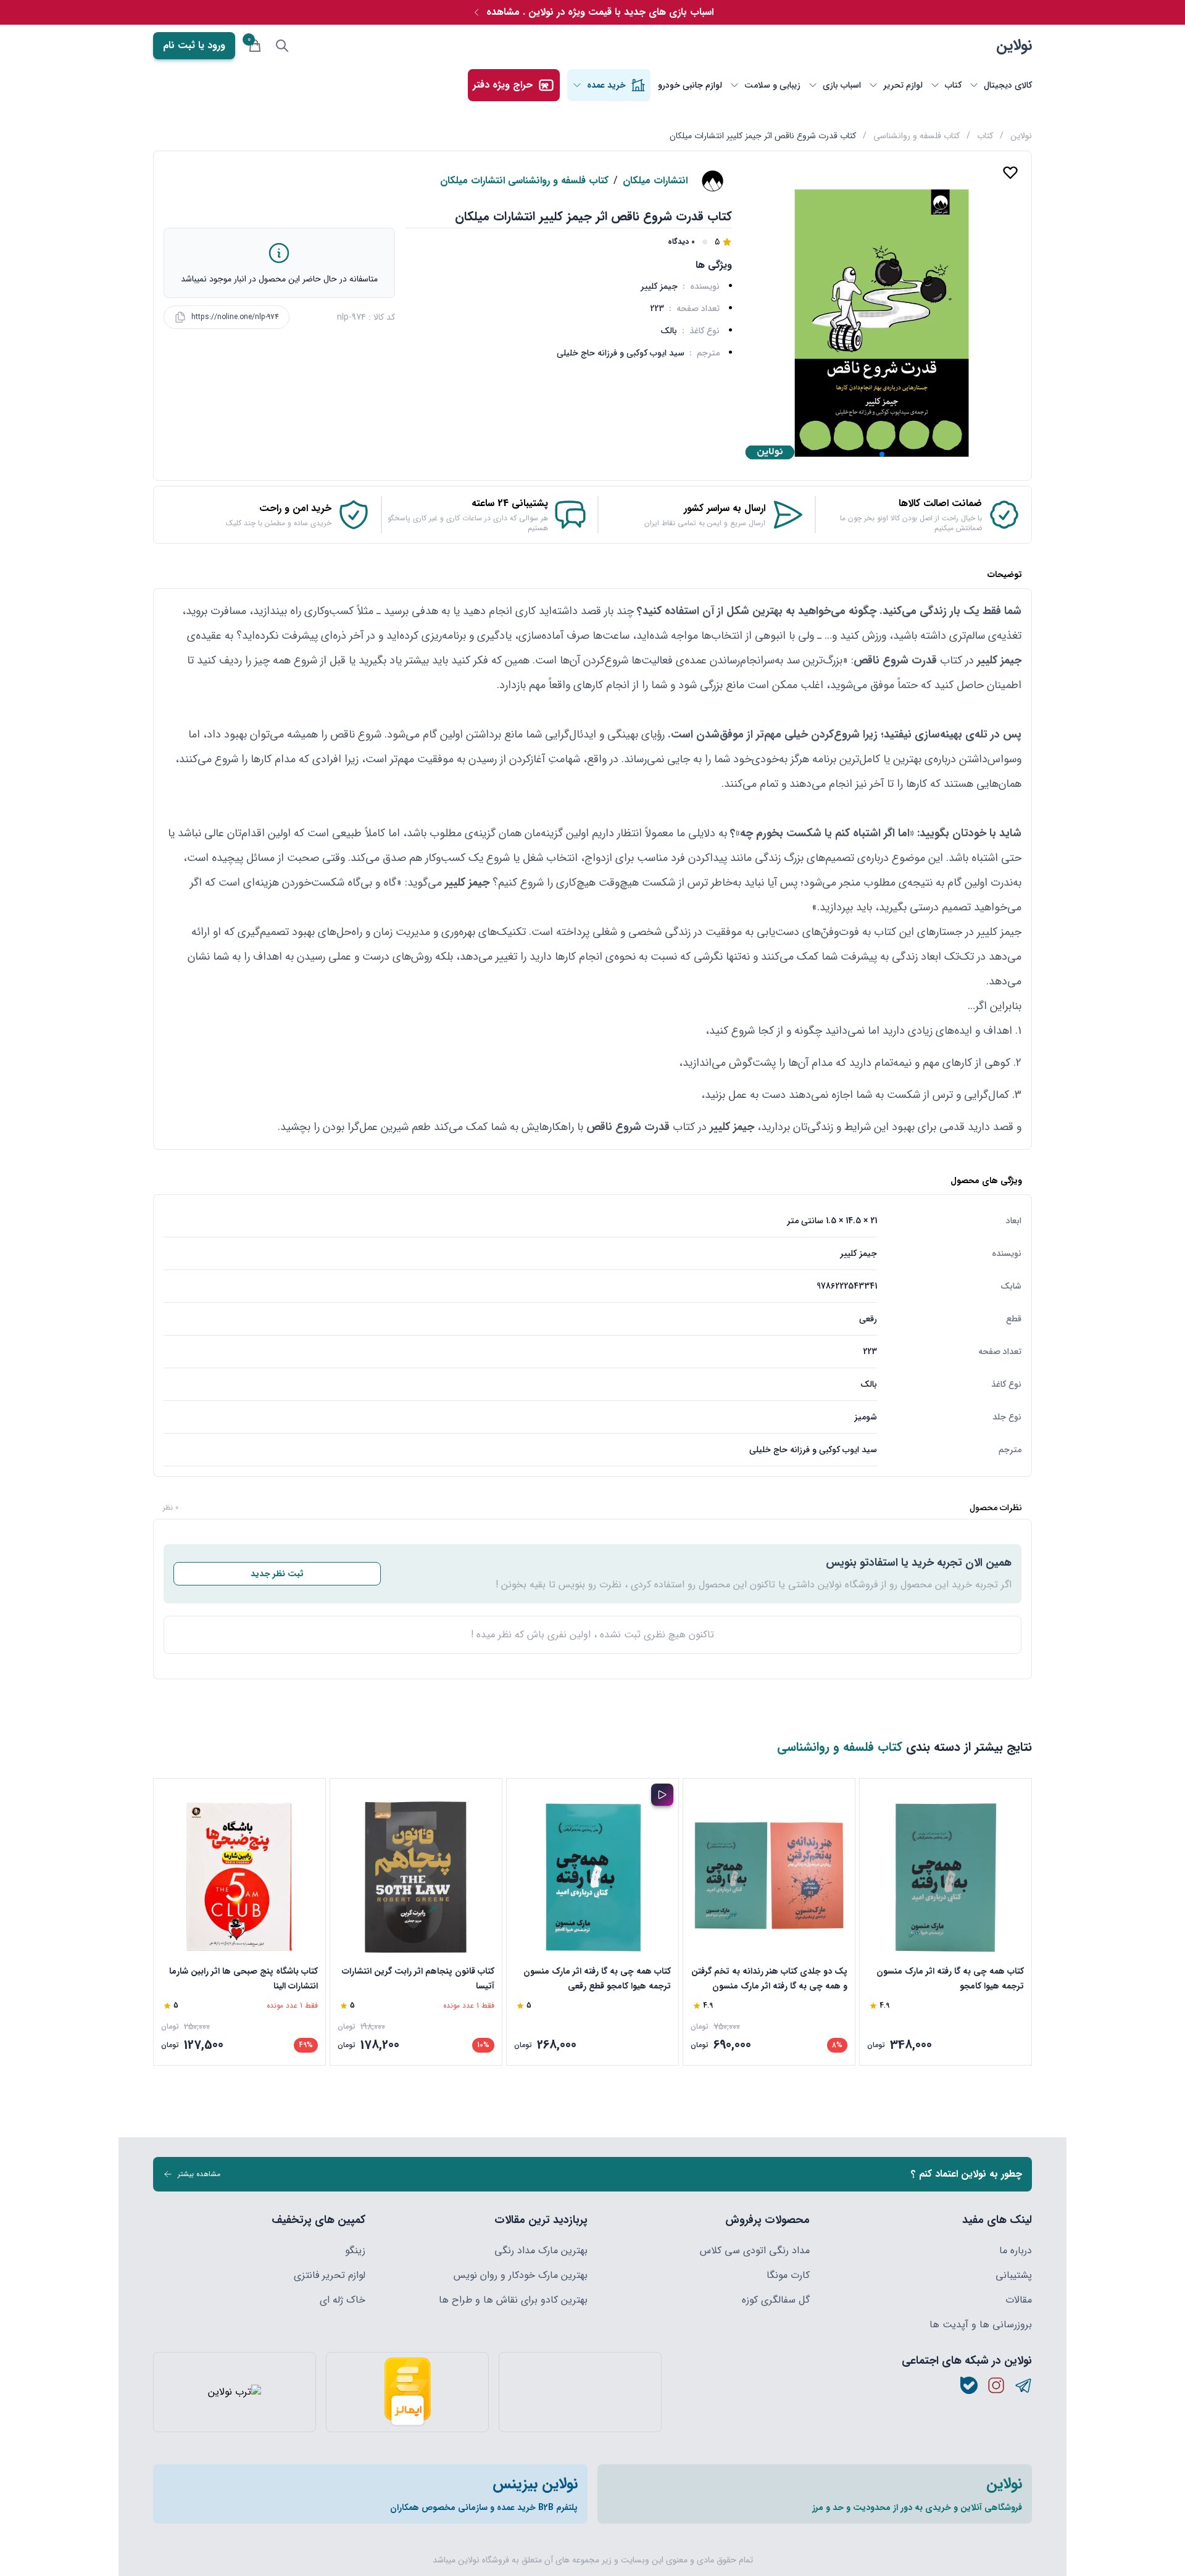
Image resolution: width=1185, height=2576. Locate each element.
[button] (882, 454)
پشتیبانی (1014, 2275)
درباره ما (1016, 2251)
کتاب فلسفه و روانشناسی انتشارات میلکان (524, 181)
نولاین (1014, 46)
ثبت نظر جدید (277, 1574)
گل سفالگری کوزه (776, 2300)
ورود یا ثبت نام (194, 45)
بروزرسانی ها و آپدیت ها (981, 2325)
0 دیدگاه (681, 242)
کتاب (985, 136)
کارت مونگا (788, 2275)
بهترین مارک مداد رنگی (541, 2251)
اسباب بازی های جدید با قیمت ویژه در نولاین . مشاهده (600, 12)
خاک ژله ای (343, 2300)
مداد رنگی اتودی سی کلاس (755, 2251)
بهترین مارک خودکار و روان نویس (521, 2275)
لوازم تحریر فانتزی (330, 2275)
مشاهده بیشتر (199, 2174)
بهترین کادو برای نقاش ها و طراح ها (513, 2300)
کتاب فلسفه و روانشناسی (917, 136)
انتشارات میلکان (655, 181)
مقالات (1019, 2300)
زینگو (355, 2251)
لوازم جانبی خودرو (690, 85)
